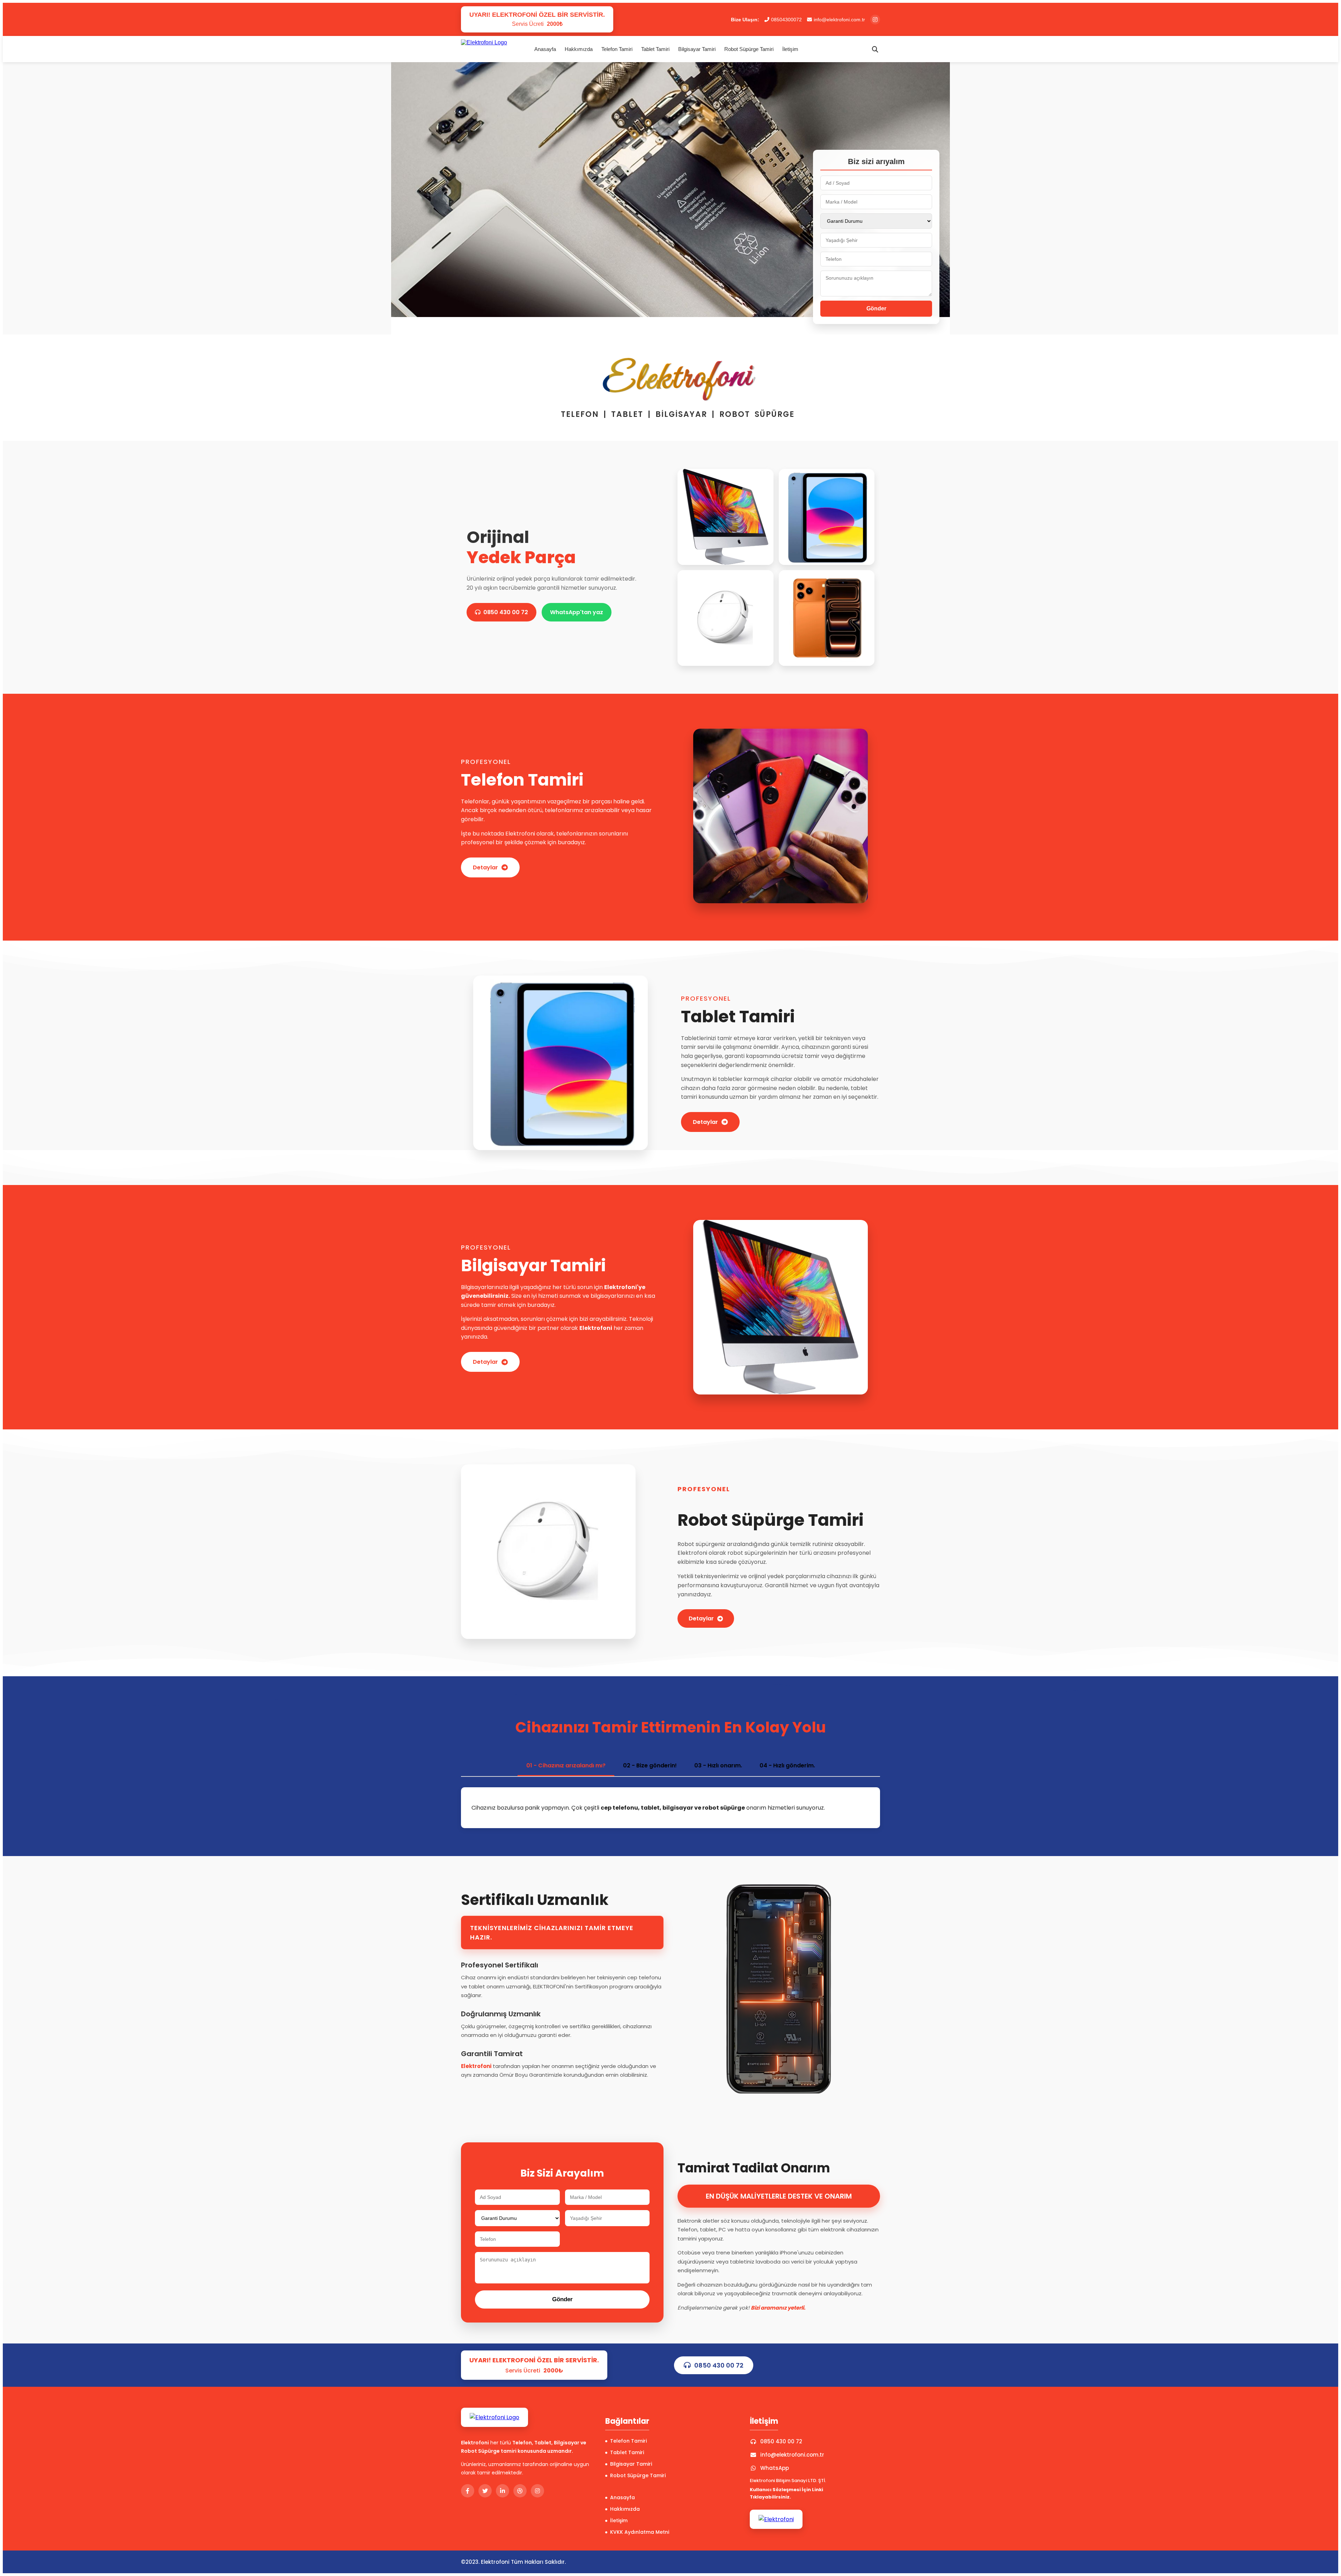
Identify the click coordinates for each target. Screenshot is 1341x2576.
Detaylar (485, 867)
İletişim (790, 49)
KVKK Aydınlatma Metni (640, 2532)
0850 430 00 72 (506, 612)
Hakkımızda (579, 49)
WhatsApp (775, 2468)
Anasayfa (545, 49)
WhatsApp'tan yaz (577, 612)
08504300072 (786, 20)
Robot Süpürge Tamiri (749, 49)
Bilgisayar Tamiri (697, 49)
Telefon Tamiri (617, 49)
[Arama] (875, 49)
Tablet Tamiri (655, 49)
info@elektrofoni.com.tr (839, 20)
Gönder (876, 308)
